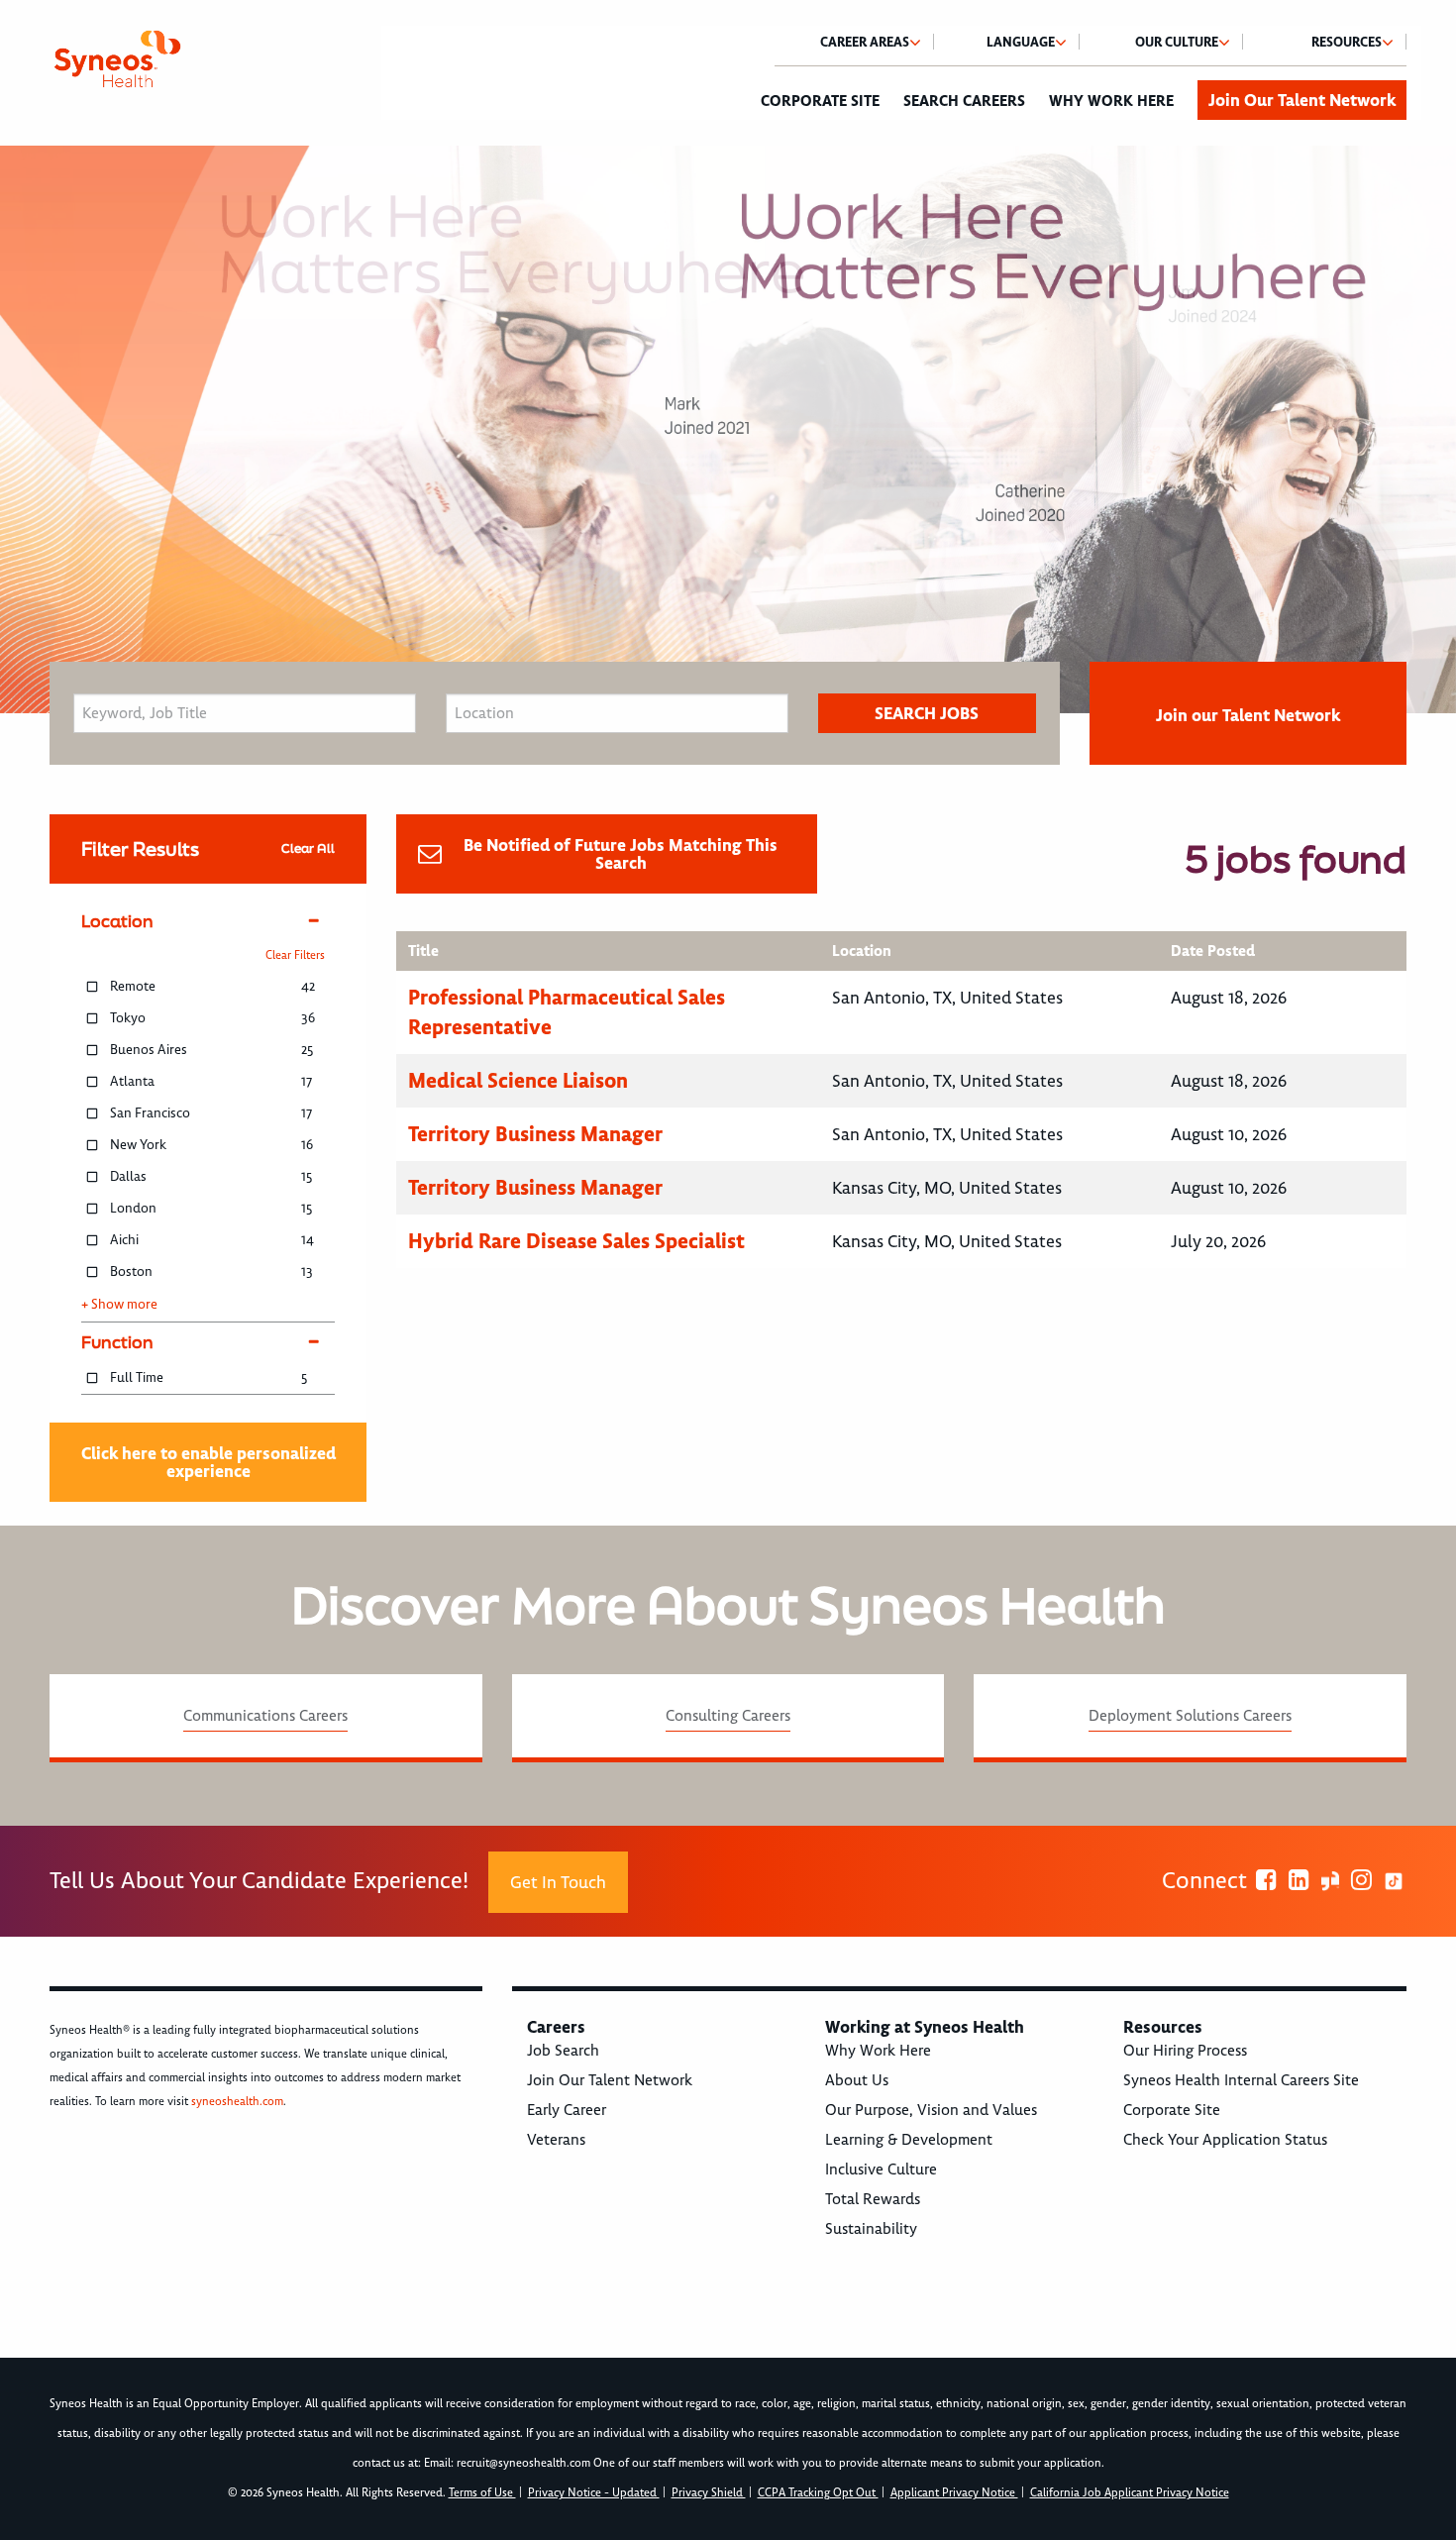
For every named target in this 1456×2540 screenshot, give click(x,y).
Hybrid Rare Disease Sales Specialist (576, 1241)
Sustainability (871, 2229)
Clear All (308, 848)
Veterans (556, 2140)
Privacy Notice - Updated (594, 2493)
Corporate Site (820, 101)
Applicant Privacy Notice (954, 2493)
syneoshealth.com (237, 2102)
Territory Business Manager (535, 1134)
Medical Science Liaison (518, 1080)
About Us (857, 2080)
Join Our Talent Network (1302, 100)
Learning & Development (909, 2140)
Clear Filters (295, 955)
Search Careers (964, 101)
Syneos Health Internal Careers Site (1241, 2080)
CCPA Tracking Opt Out (818, 2493)
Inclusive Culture (881, 2170)
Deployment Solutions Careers (1190, 1716)
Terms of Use (482, 2493)
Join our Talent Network (1248, 715)
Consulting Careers (728, 1716)
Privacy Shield (709, 2493)
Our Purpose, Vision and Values (931, 2110)
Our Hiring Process (1185, 2051)
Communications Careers (265, 1716)
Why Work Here (1111, 101)
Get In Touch (558, 1882)
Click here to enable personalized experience (208, 1462)
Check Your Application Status (1225, 2140)
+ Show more (119, 1305)
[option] (728, 429)
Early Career (567, 2110)
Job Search (563, 2051)
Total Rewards (873, 2199)
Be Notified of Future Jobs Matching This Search (621, 854)
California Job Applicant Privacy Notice (1130, 2493)
